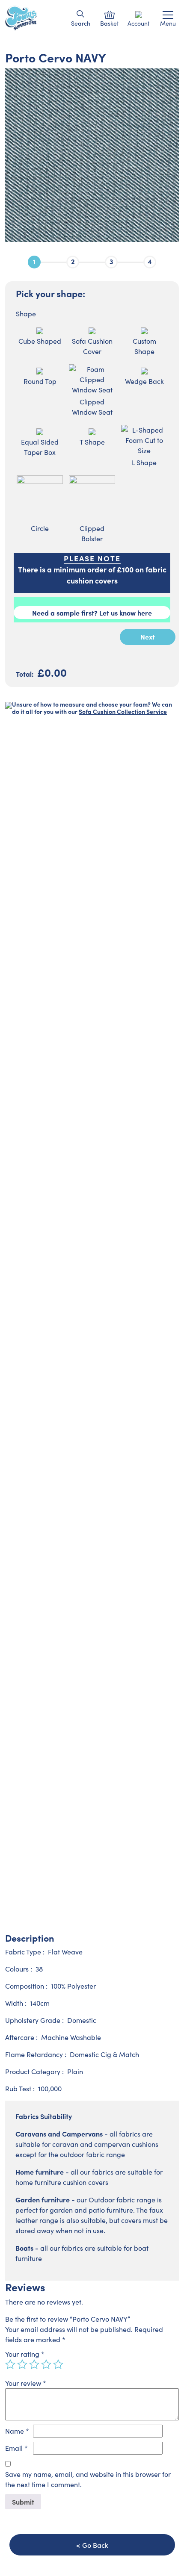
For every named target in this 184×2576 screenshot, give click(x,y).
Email (16, 2448)
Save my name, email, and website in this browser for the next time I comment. (88, 2479)
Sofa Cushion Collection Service (123, 711)
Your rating (25, 2354)
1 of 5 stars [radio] (10, 2364)
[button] (81, 14)
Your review (26, 2383)
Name (17, 2431)
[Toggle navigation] (168, 15)
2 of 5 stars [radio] (22, 2364)
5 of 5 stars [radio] (58, 2364)
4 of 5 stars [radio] (46, 2364)
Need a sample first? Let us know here (92, 613)
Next (148, 637)
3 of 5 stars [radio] (34, 2364)
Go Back (95, 2545)
